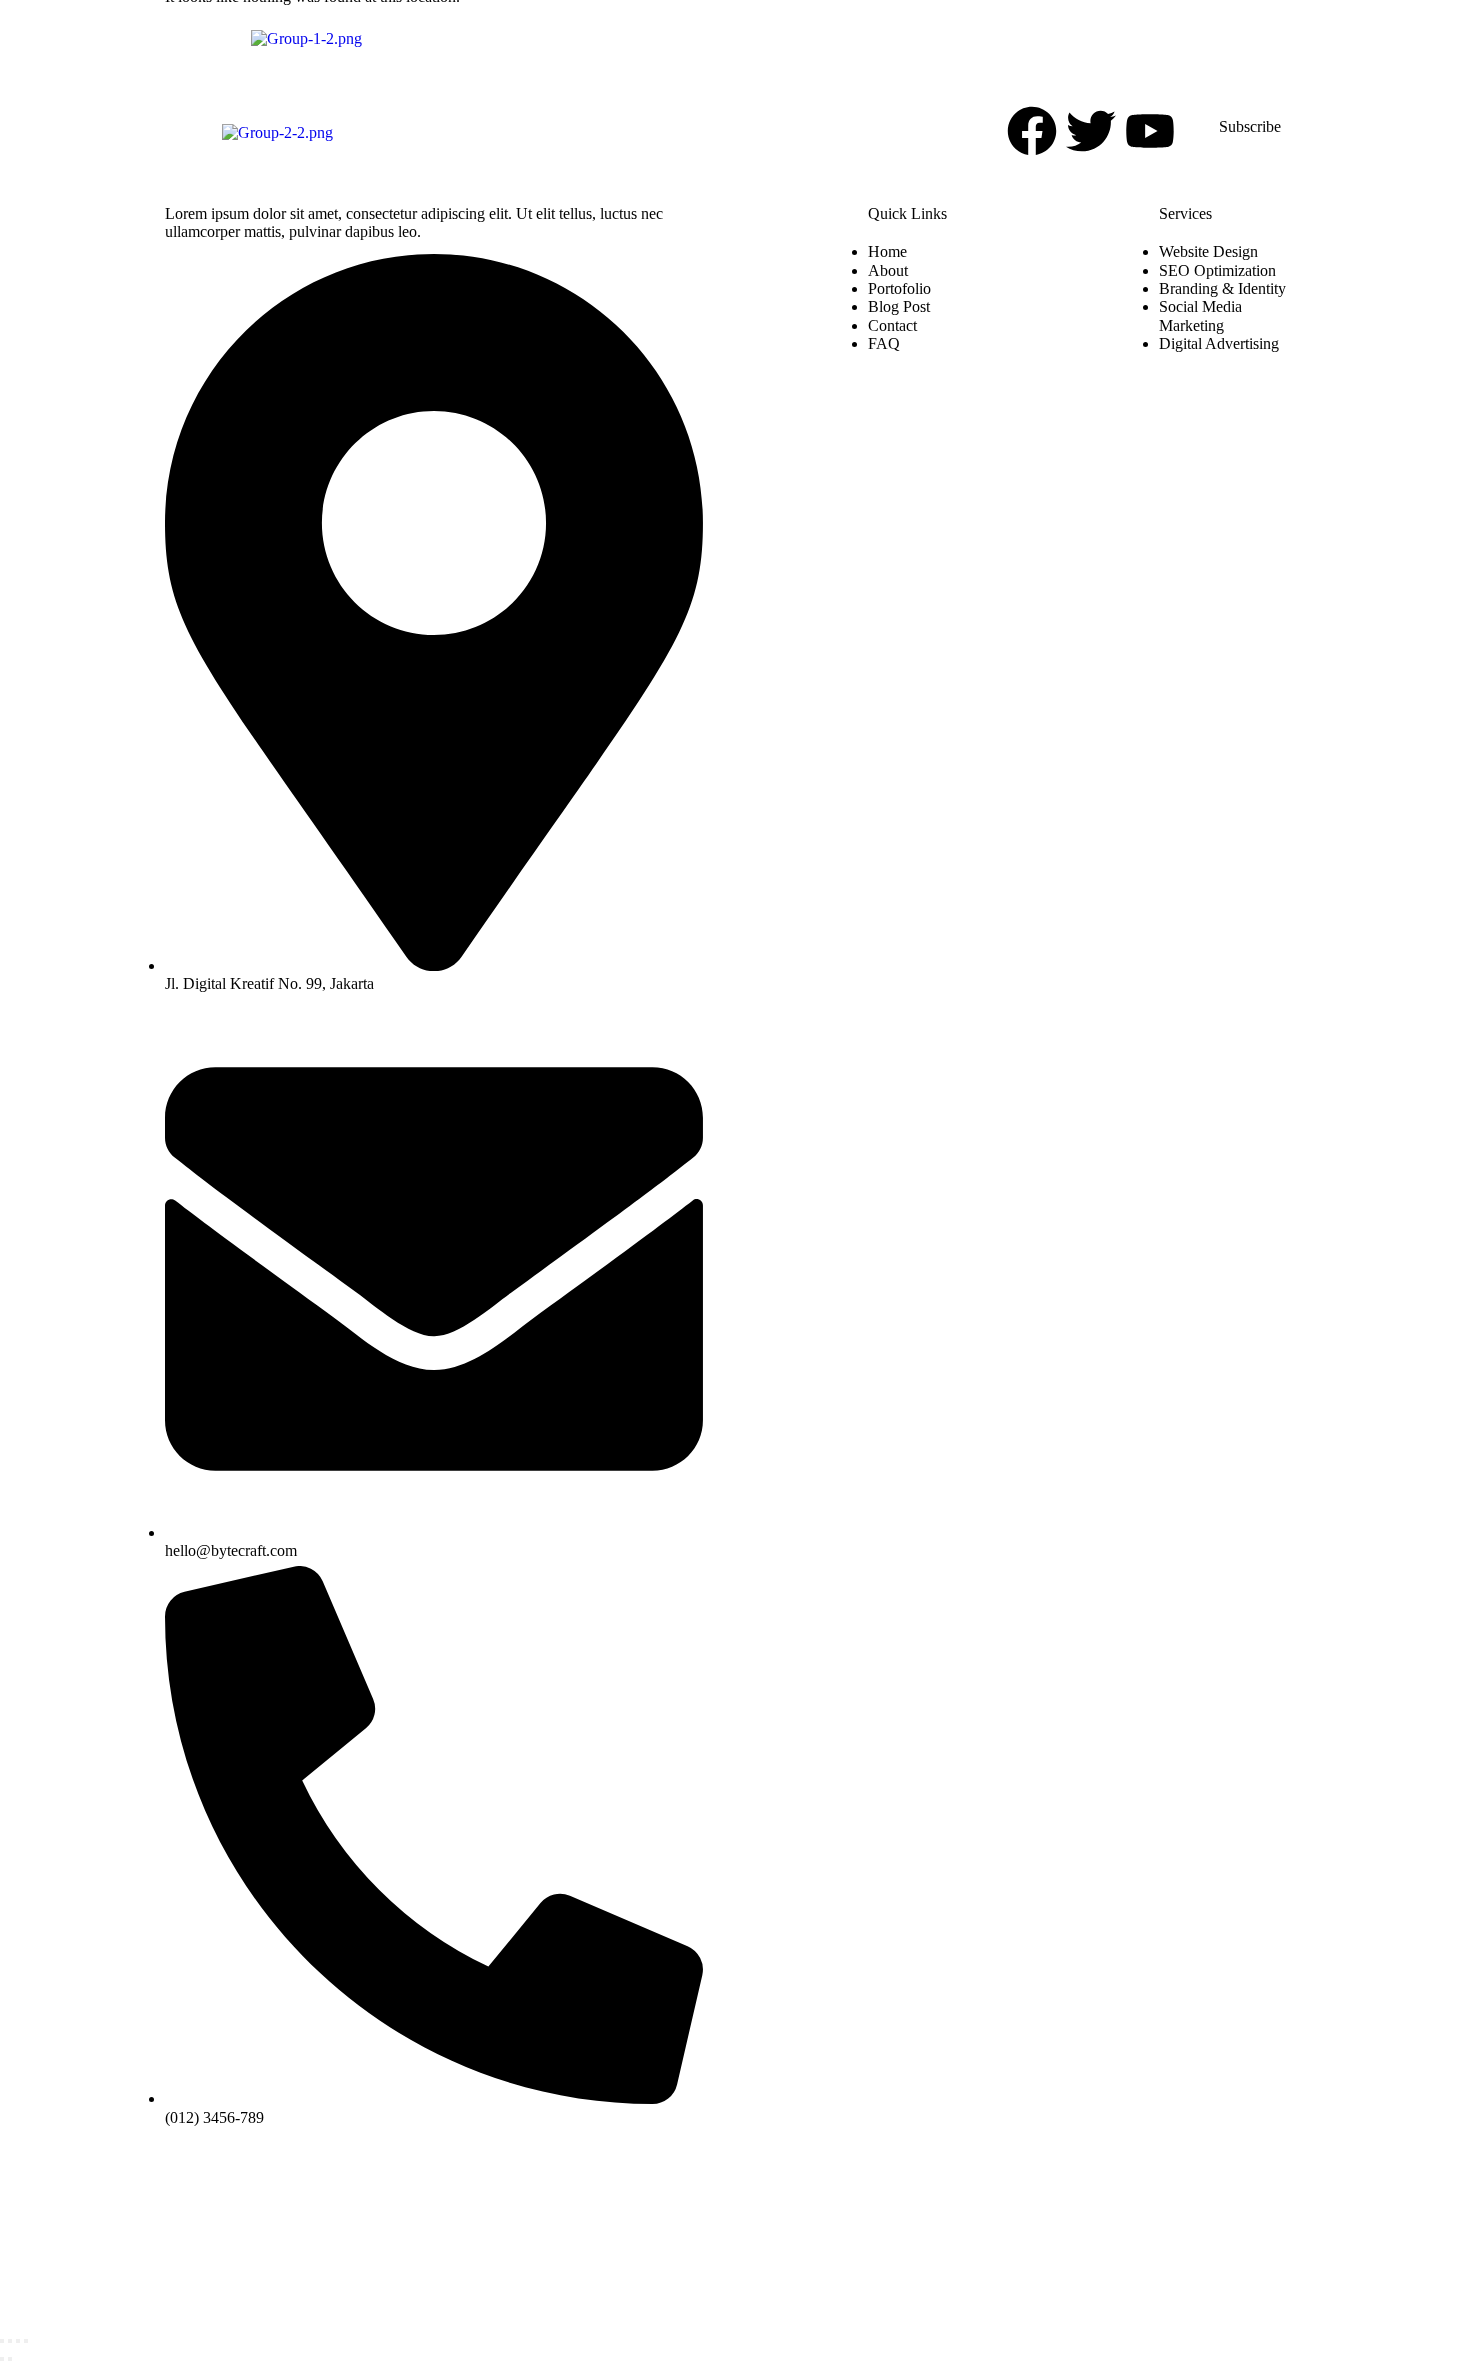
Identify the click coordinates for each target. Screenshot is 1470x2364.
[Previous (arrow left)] (2, 2359)
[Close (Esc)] (26, 2341)
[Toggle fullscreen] (10, 2341)
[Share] (18, 2341)
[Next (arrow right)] (10, 2359)
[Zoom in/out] (2, 2341)
